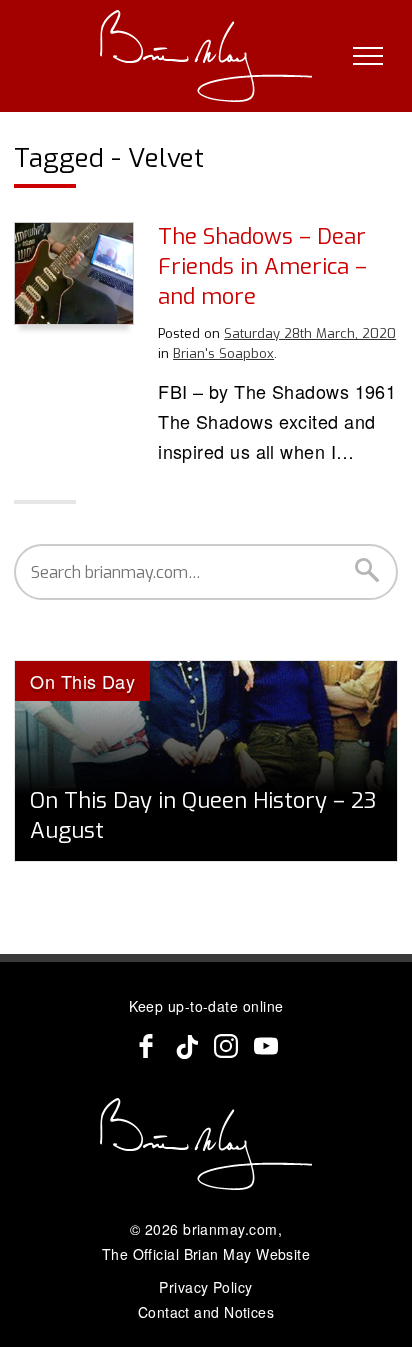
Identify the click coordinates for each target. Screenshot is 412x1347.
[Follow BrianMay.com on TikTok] (186, 1046)
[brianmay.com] (206, 56)
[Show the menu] (368, 56)
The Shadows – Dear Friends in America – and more (262, 266)
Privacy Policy (205, 1287)
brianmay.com (230, 1229)
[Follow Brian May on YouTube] (266, 1046)
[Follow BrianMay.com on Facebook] (146, 1046)
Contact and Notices (206, 1312)
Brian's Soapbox (223, 353)
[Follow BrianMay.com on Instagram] (226, 1046)
